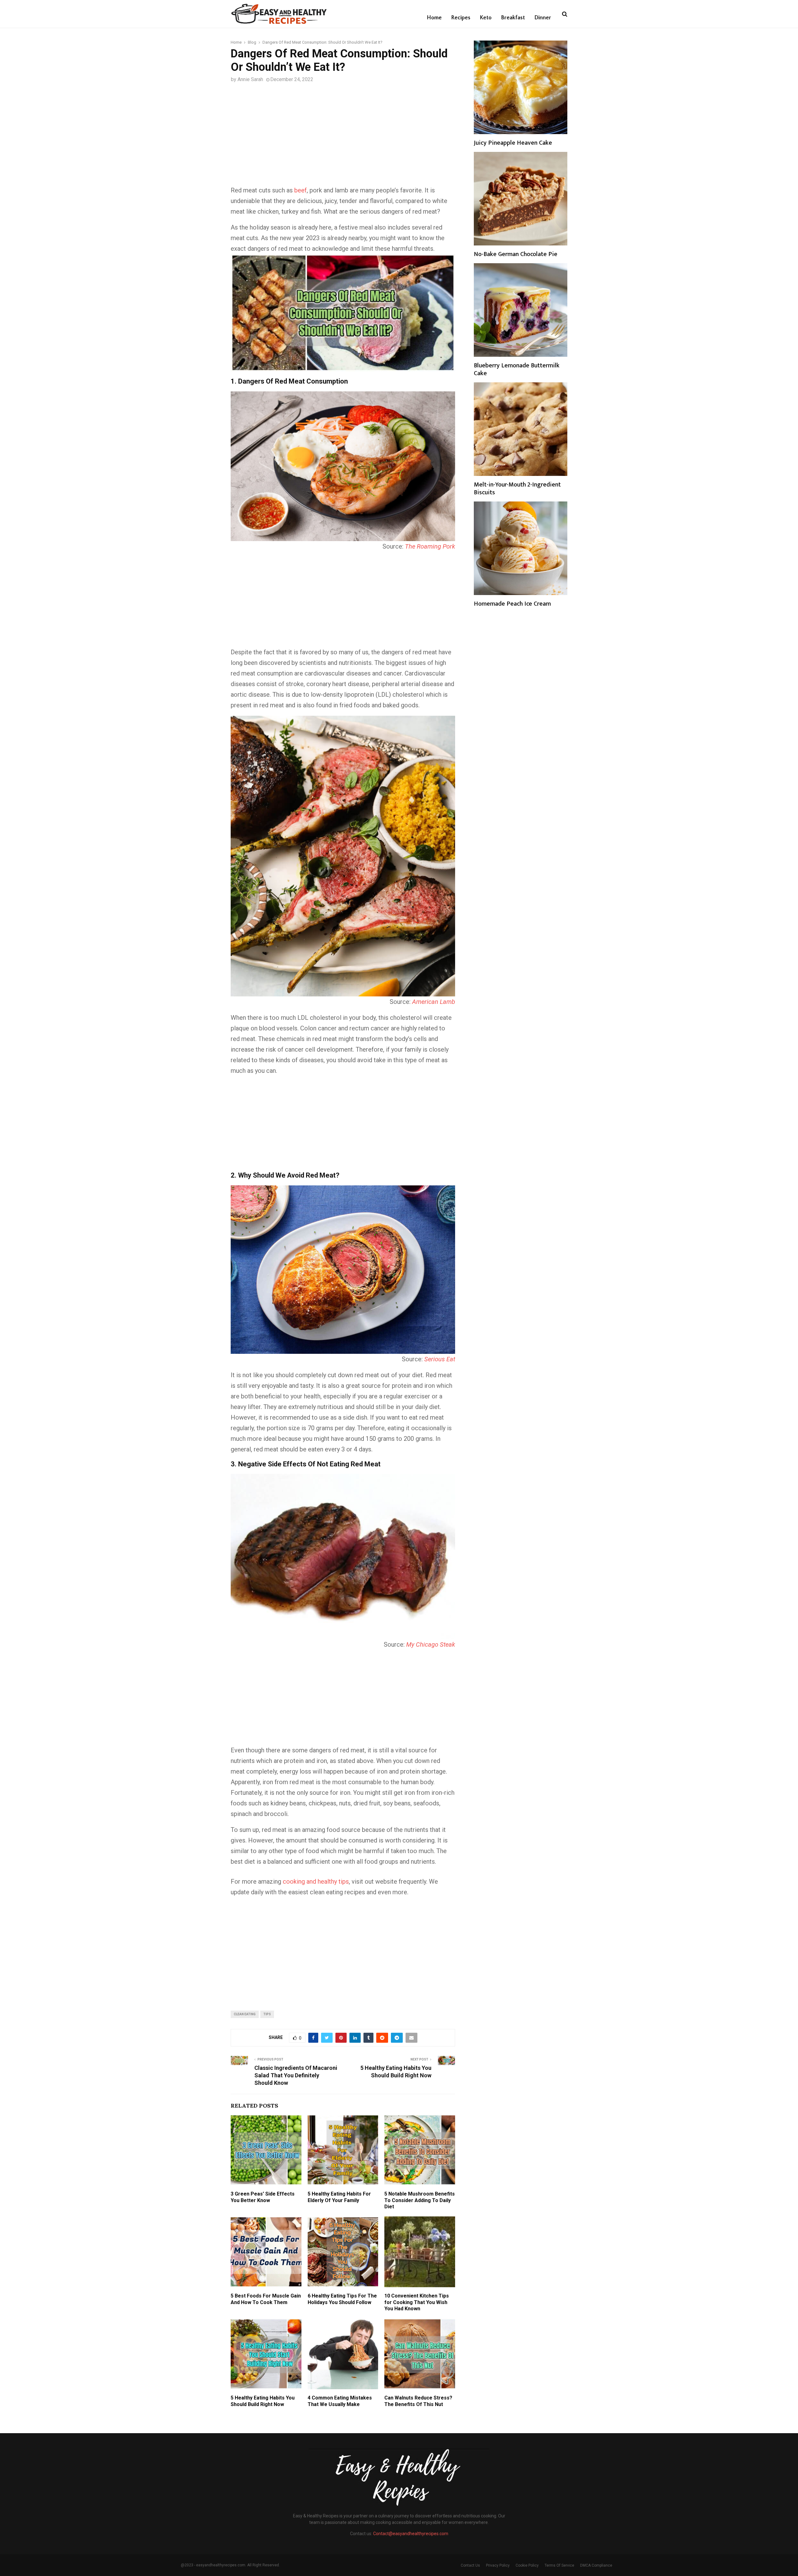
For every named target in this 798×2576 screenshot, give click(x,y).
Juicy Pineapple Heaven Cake (513, 143)
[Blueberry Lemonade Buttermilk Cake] (521, 310)
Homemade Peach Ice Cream (512, 604)
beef (300, 190)
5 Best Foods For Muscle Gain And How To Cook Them (266, 2299)
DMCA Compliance (596, 2565)
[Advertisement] (343, 139)
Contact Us (470, 2565)
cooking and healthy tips (316, 1881)
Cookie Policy (527, 2565)
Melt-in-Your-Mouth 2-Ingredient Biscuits (517, 489)
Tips (267, 2014)
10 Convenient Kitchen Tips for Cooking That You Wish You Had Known (417, 2302)
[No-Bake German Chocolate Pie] (521, 199)
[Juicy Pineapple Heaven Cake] (521, 87)
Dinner (543, 18)
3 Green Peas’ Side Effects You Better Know (263, 2197)
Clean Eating (245, 2014)
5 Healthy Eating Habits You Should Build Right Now (263, 2401)
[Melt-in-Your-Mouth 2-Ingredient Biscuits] (521, 429)
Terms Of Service (559, 2565)
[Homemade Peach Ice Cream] (521, 548)
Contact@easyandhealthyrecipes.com (411, 2534)
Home (434, 18)
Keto (486, 18)
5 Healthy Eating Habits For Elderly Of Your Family (339, 2197)
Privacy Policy (498, 2565)
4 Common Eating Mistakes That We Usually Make (340, 2401)
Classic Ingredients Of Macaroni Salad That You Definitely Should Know (296, 2075)
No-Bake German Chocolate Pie (516, 254)
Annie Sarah (250, 79)
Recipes (461, 18)
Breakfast (513, 18)
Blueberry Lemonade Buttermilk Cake (517, 369)
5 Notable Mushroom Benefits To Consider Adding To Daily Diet (420, 2200)
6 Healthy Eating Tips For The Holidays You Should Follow (342, 2299)
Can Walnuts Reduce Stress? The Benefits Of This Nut (418, 2401)
